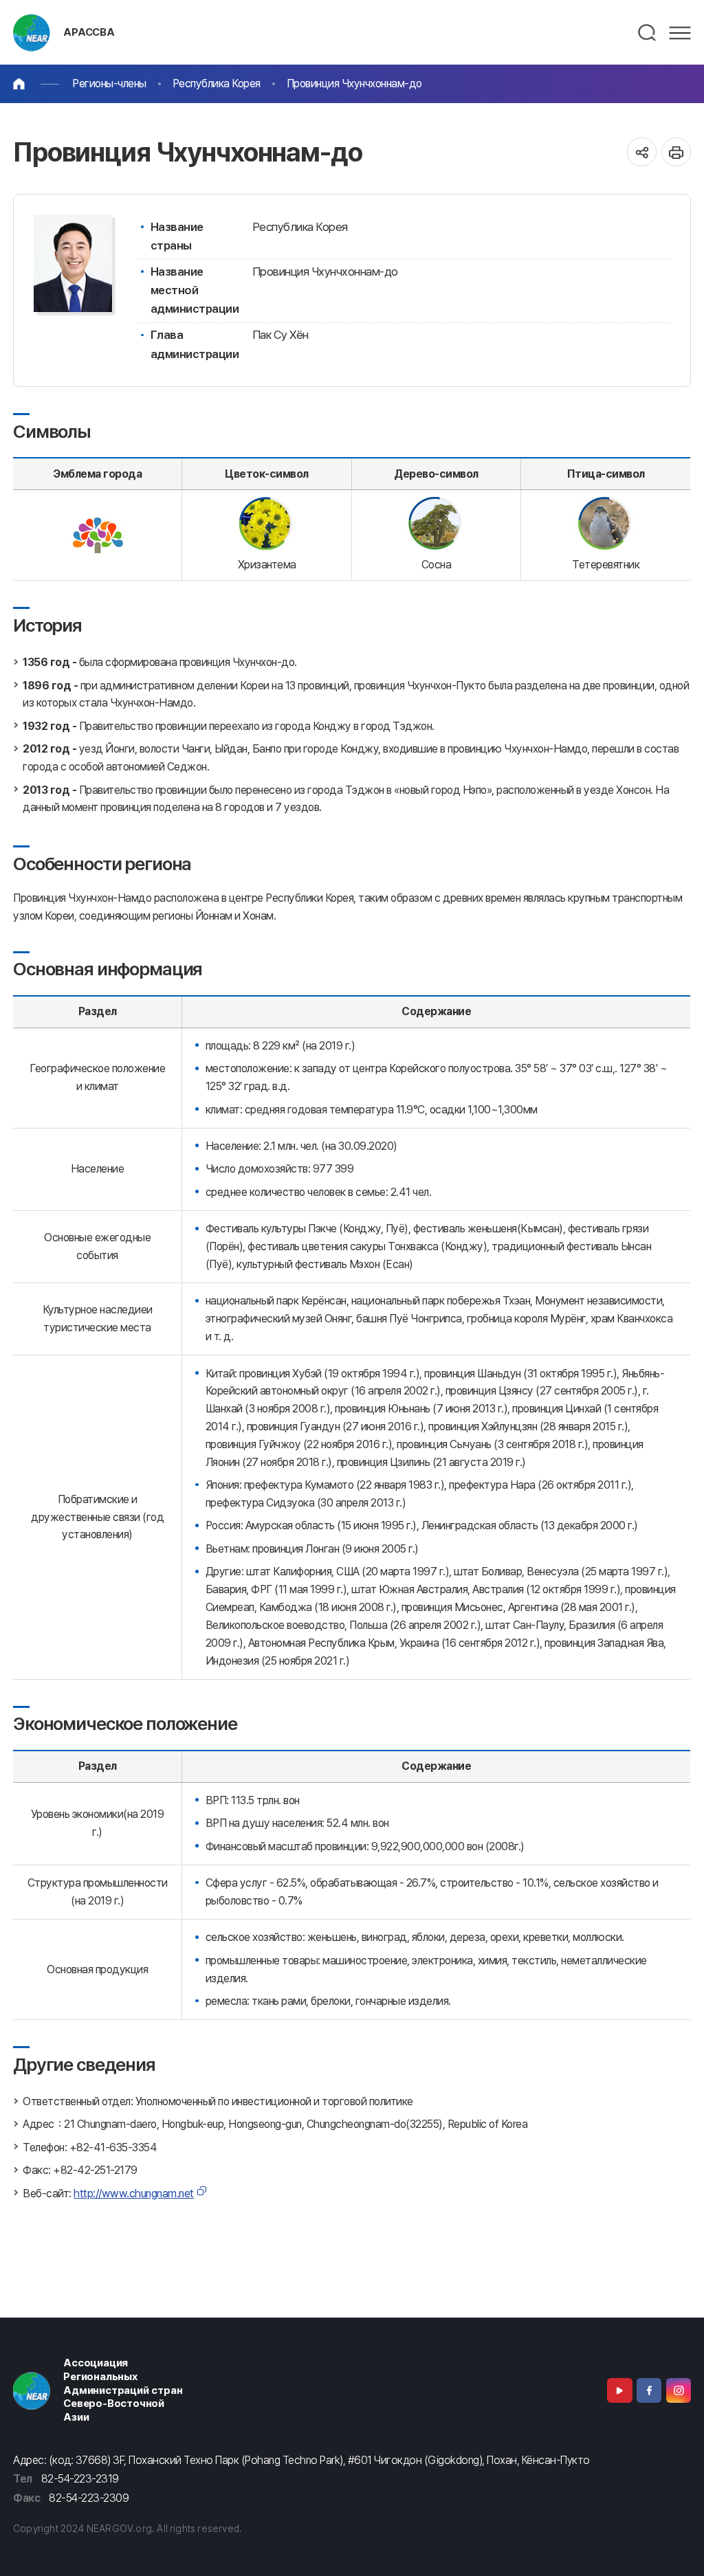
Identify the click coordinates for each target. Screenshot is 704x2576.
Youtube (619, 2390)
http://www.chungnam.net (134, 2194)
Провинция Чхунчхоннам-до (354, 84)
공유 (642, 152)
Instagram (679, 2390)
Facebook (649, 2390)
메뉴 (680, 33)
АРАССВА (89, 32)
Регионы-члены (109, 84)
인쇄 (676, 152)
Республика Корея (217, 84)
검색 (648, 33)
